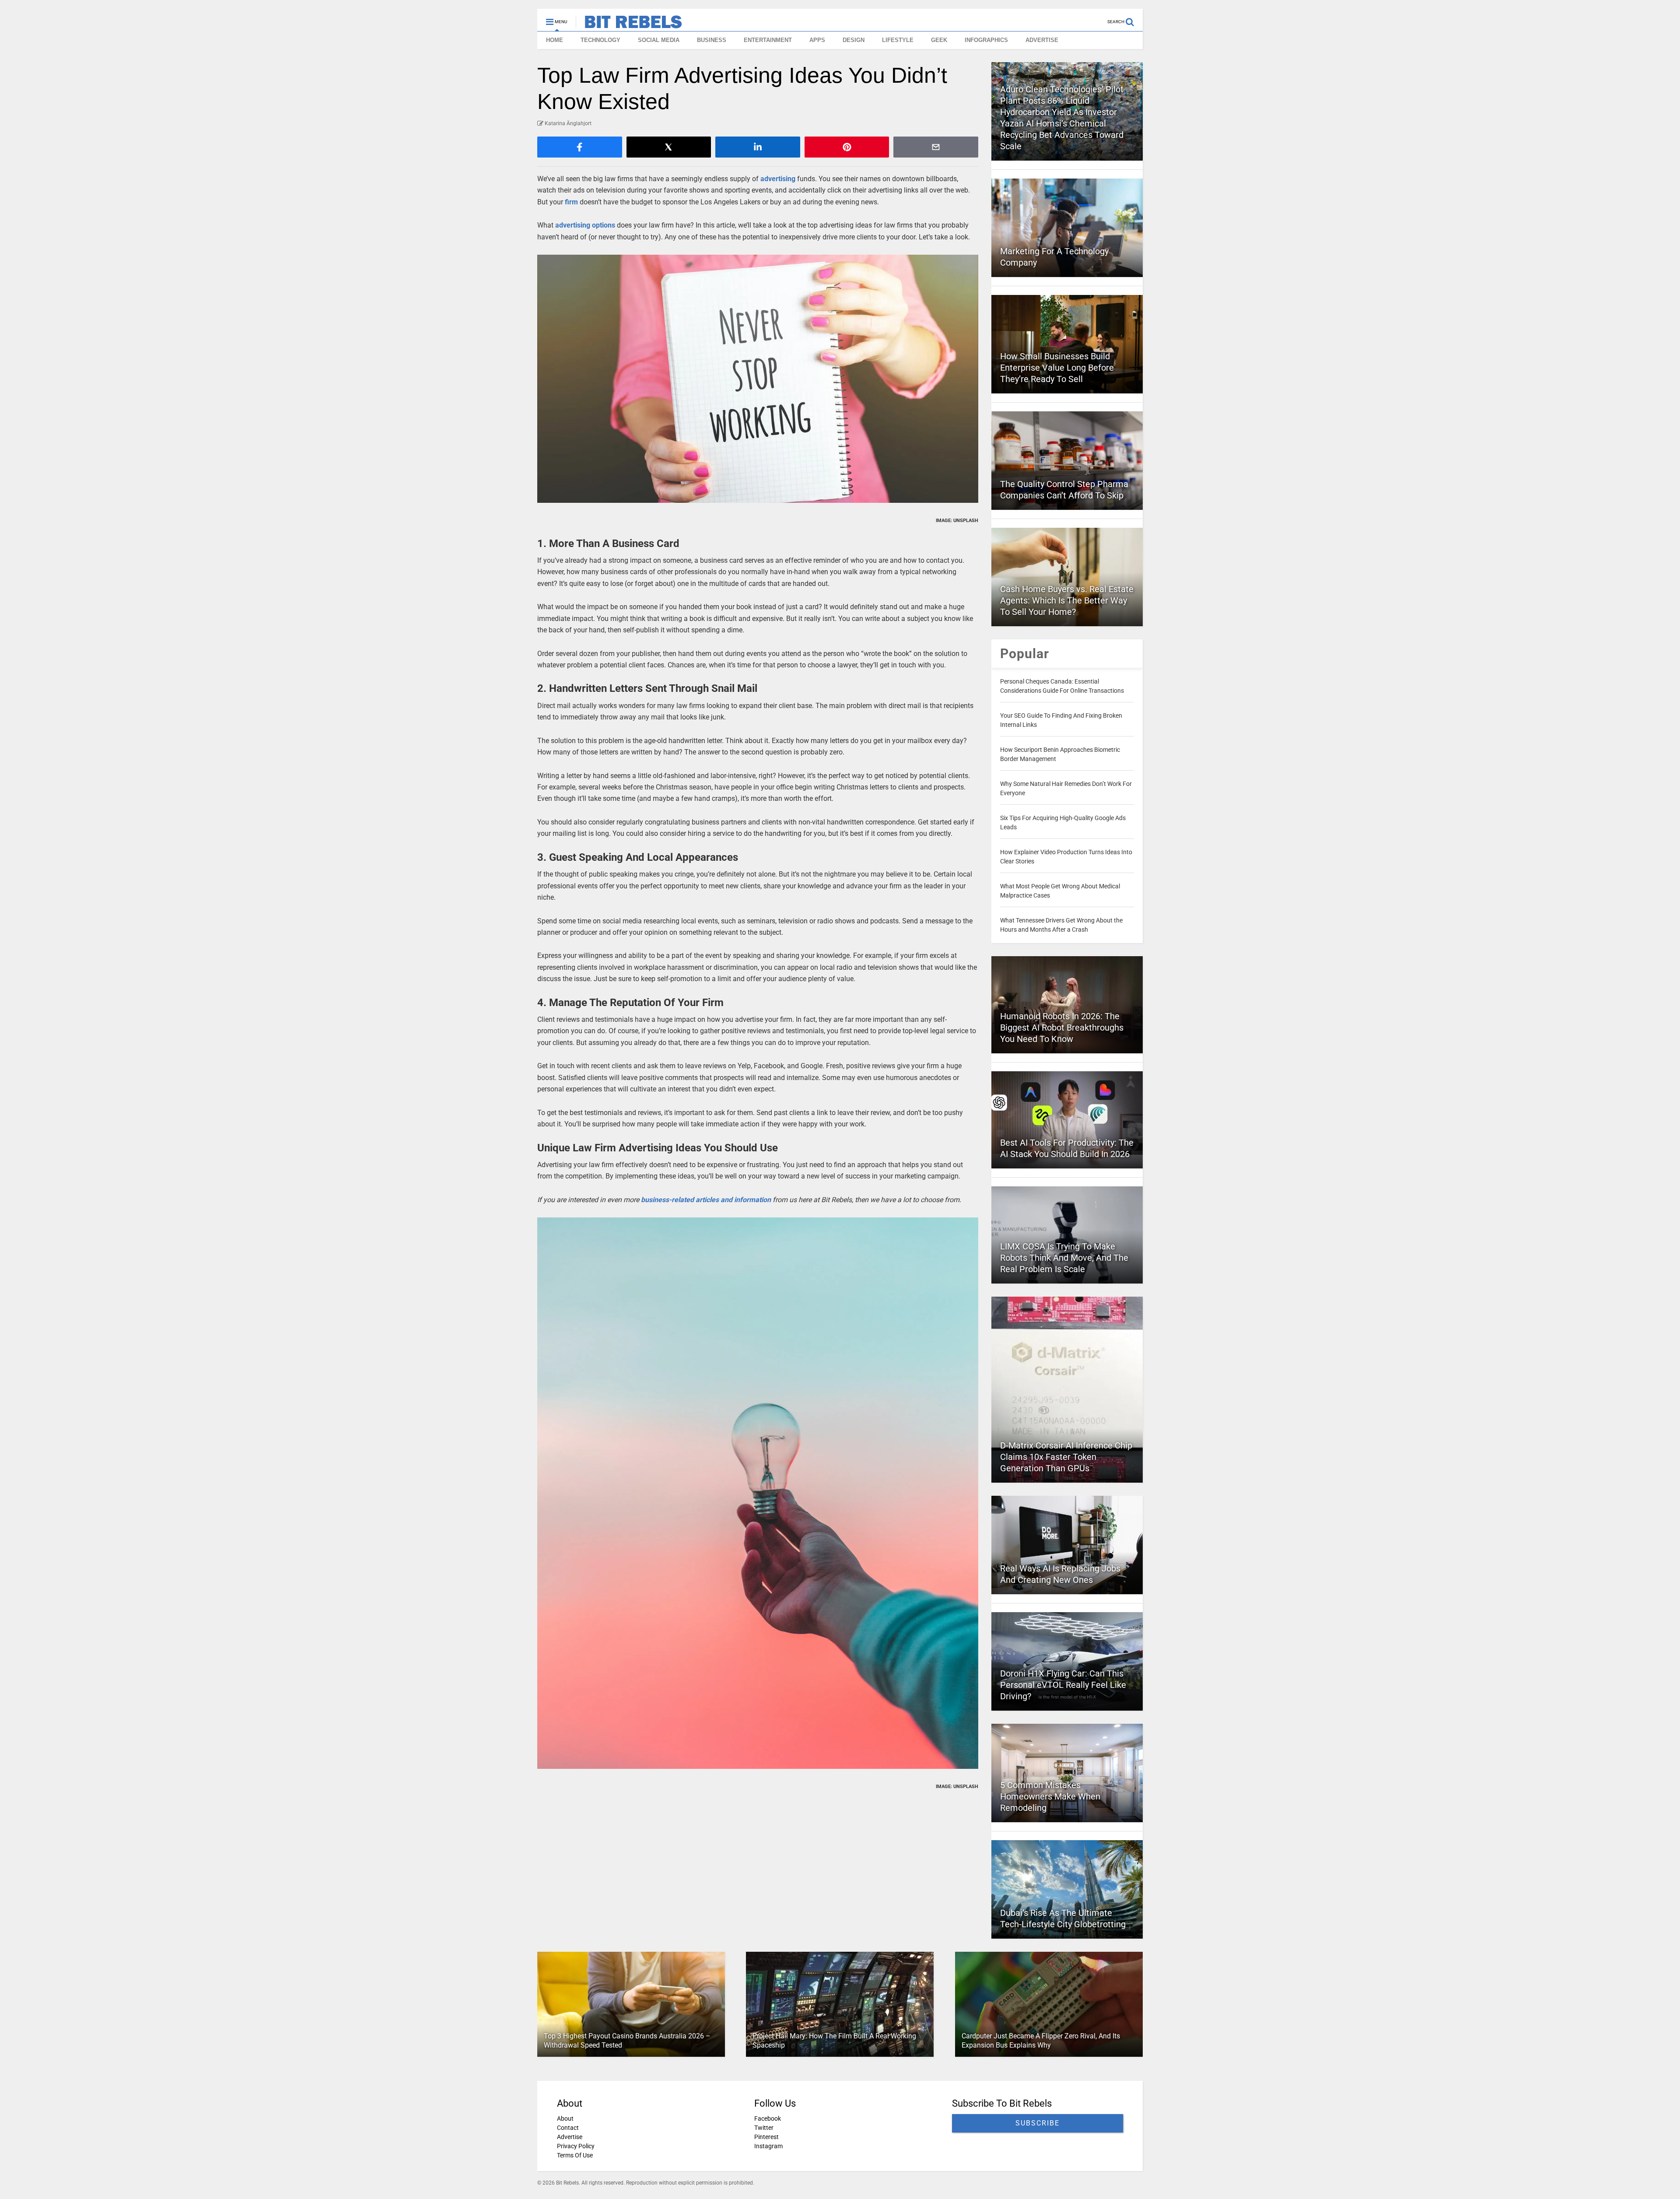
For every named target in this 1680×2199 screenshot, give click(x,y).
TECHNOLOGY (600, 40)
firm (571, 202)
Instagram (768, 2146)
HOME (555, 40)
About (565, 2118)
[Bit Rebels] (629, 25)
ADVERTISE (1042, 40)
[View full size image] (758, 379)
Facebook (768, 2118)
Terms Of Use (575, 2155)
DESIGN (854, 40)
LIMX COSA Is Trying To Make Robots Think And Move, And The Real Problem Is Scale (1064, 1258)
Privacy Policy (576, 2146)
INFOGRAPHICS (986, 40)
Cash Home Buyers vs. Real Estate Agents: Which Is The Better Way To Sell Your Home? (1067, 600)
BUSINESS (712, 40)
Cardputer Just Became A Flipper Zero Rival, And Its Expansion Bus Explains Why (1041, 2041)
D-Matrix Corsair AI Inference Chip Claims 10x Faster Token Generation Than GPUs (1066, 1457)
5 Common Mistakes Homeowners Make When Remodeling (1050, 1796)
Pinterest (766, 2137)
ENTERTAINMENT (768, 40)
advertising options (585, 225)
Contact (568, 2128)
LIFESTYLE (898, 40)
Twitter (764, 2128)
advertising (778, 179)
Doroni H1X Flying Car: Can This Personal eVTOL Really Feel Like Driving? (1063, 1685)
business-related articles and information (706, 1200)
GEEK (939, 40)
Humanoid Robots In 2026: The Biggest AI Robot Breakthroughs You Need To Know (1062, 1028)
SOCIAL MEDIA (659, 40)
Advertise (570, 2137)
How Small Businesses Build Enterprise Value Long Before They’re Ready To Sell (1057, 368)
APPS (817, 40)
